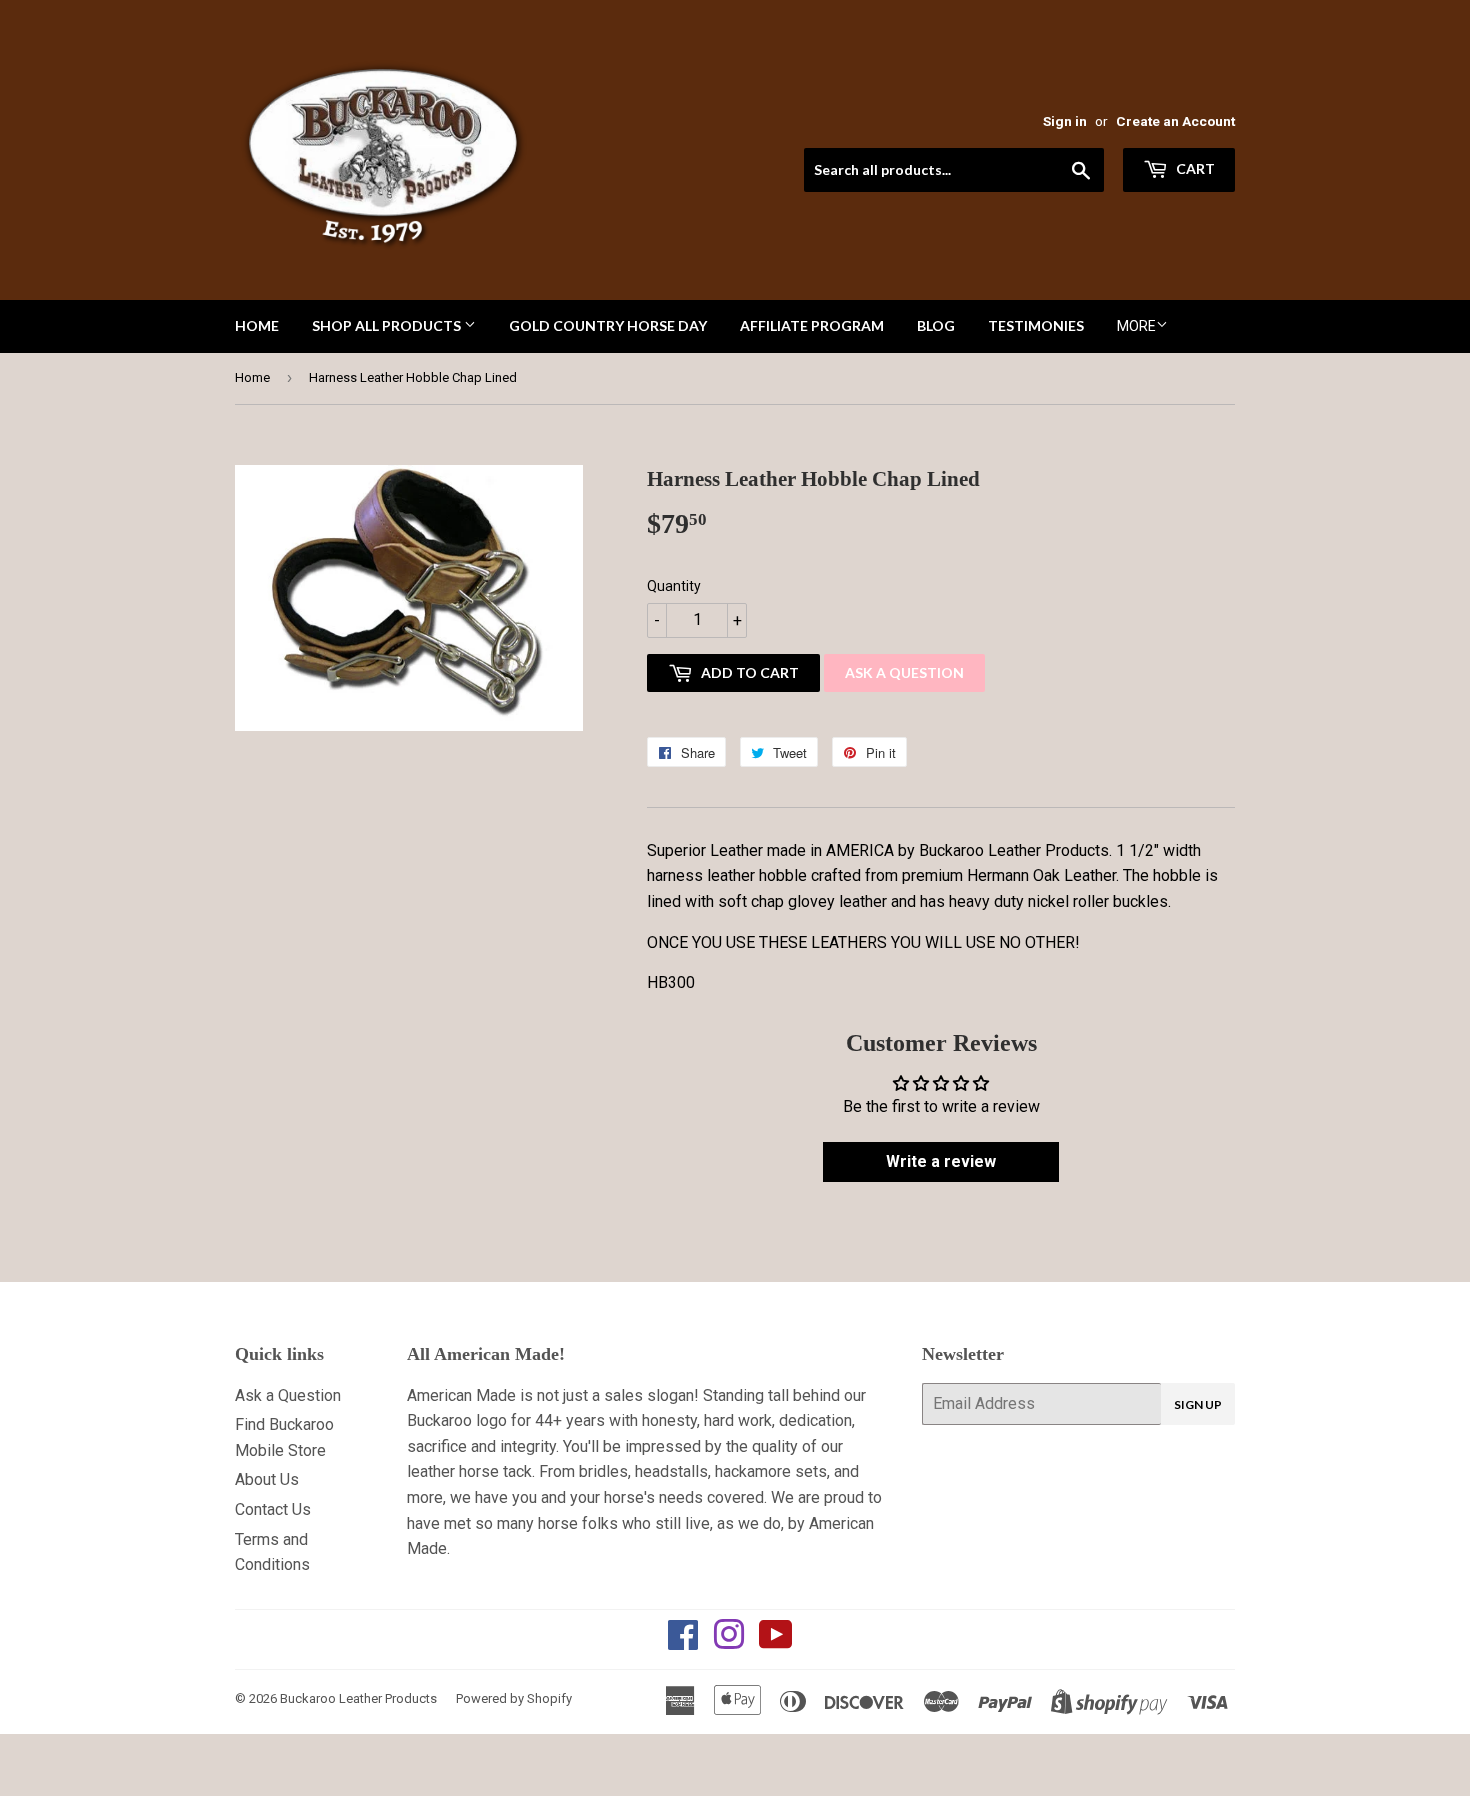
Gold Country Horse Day (608, 325)
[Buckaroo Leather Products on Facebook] (683, 1641)
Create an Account (1175, 121)
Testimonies (1036, 325)
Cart (1194, 168)
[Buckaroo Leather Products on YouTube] (776, 1641)
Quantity (674, 586)
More (1136, 326)
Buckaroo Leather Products (358, 1698)
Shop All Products (388, 325)
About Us (267, 1479)
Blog (936, 325)
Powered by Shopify (514, 1698)
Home (257, 325)
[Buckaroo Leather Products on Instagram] (729, 1641)
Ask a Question (904, 672)
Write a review (941, 1161)
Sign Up (1198, 1404)
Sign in (1065, 121)
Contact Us (273, 1509)
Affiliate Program (812, 325)
